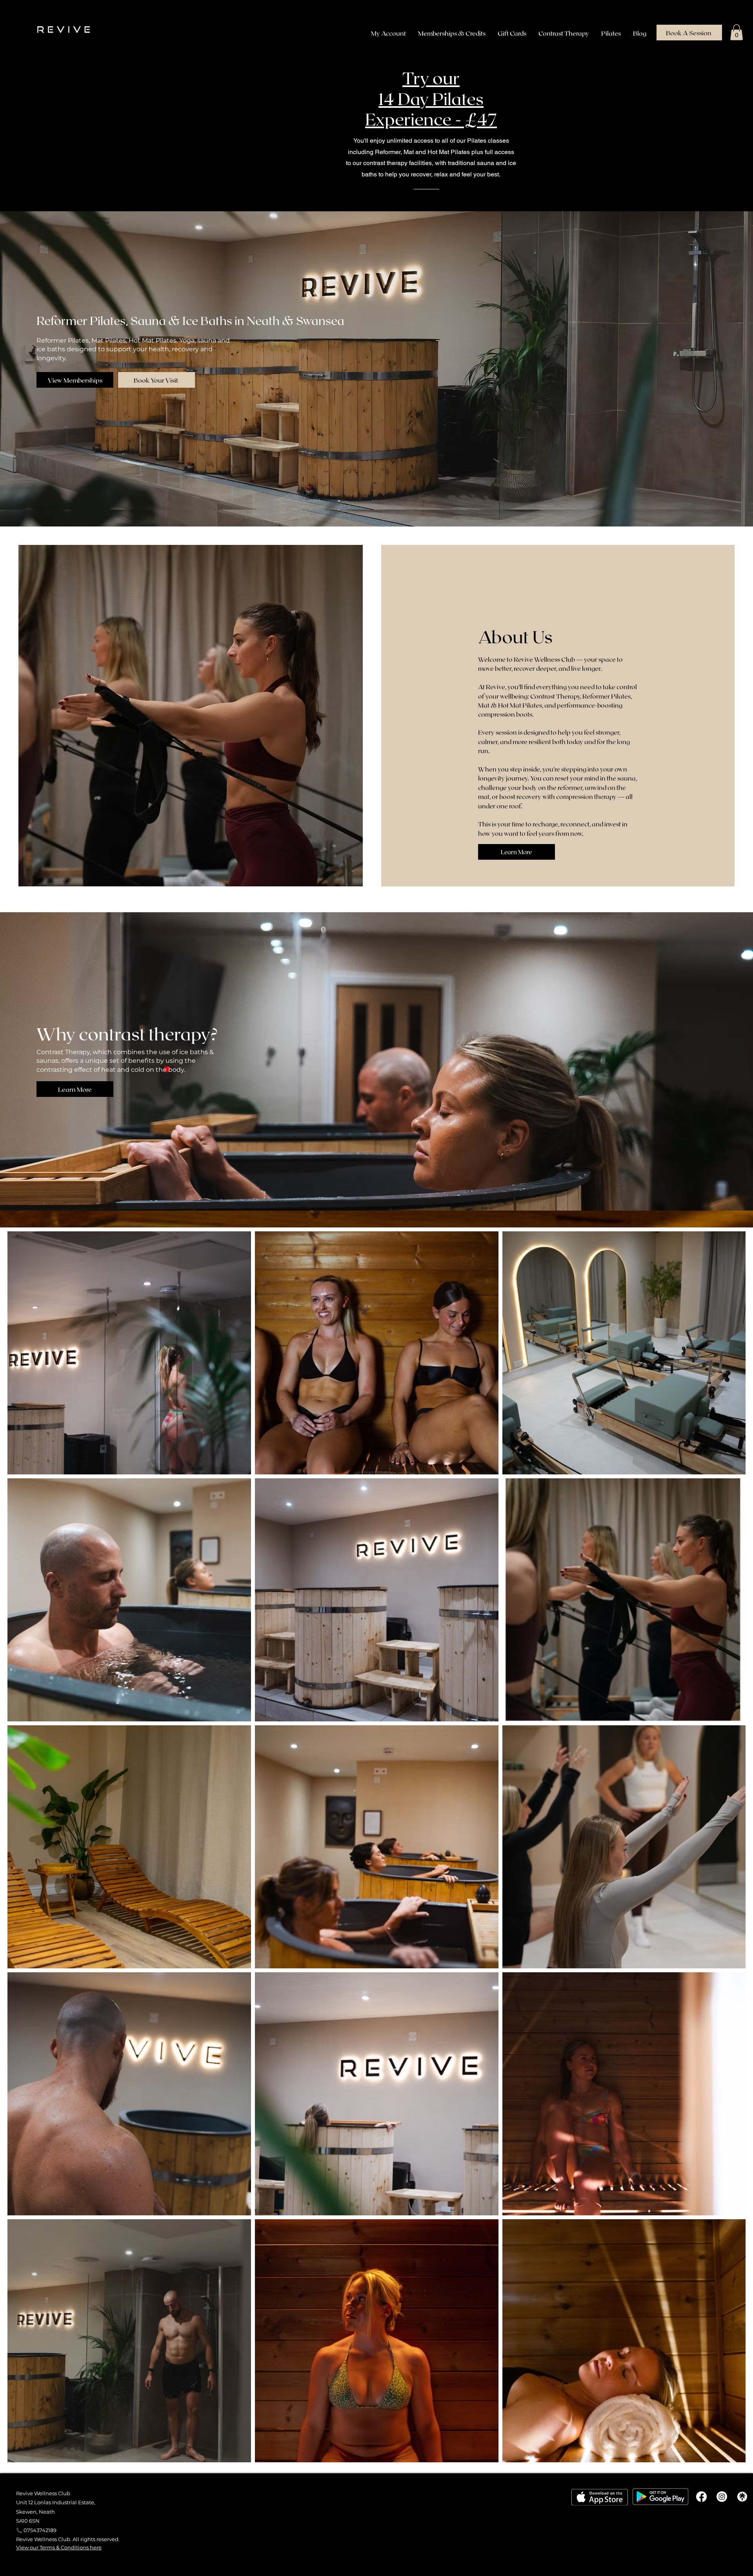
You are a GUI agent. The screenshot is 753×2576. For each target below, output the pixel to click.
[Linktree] (742, 2497)
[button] (737, 32)
